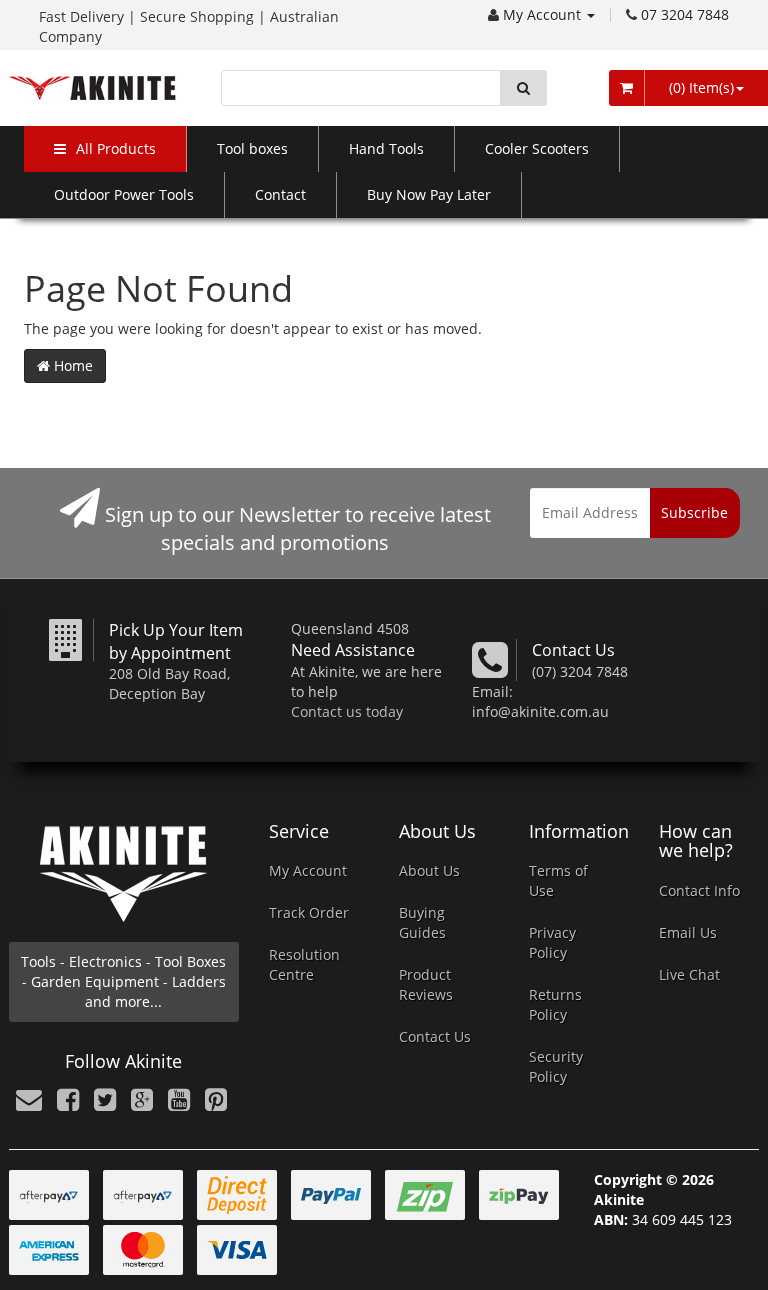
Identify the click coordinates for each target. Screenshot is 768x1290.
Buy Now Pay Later (429, 194)
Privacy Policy (552, 942)
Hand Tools (386, 148)
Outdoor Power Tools (124, 194)
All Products (116, 148)
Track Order (309, 912)
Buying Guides (422, 922)
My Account (544, 14)
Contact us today (347, 711)
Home (71, 365)
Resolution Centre (304, 964)
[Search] (523, 88)
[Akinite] (92, 86)
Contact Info (699, 890)
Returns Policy (555, 1004)
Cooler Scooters (537, 148)
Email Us (688, 932)
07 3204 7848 (685, 14)
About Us (429, 870)
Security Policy (556, 1066)
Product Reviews (426, 984)
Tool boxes (252, 148)
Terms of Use (558, 880)
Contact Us (435, 1036)
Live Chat (689, 974)
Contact (280, 194)
